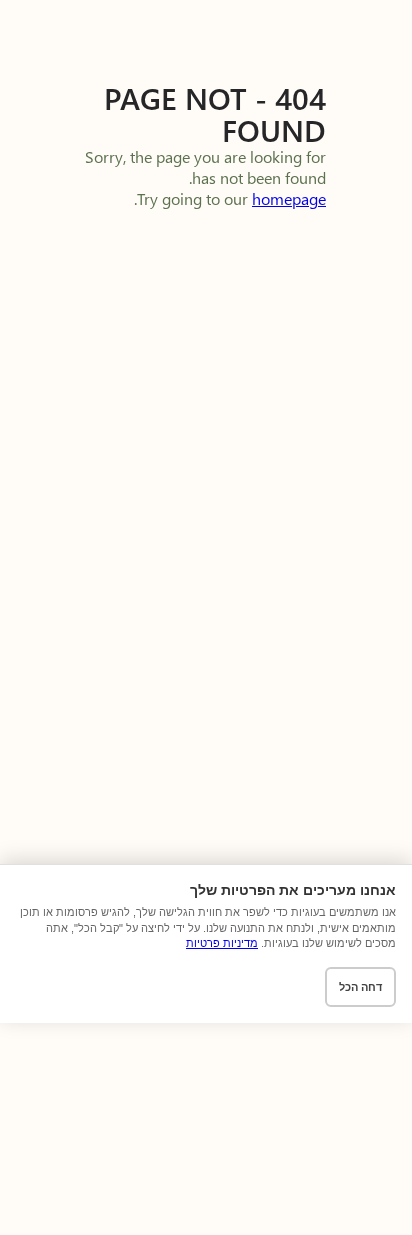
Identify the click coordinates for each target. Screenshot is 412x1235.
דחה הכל (360, 987)
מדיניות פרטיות (222, 943)
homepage (289, 198)
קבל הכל (292, 987)
